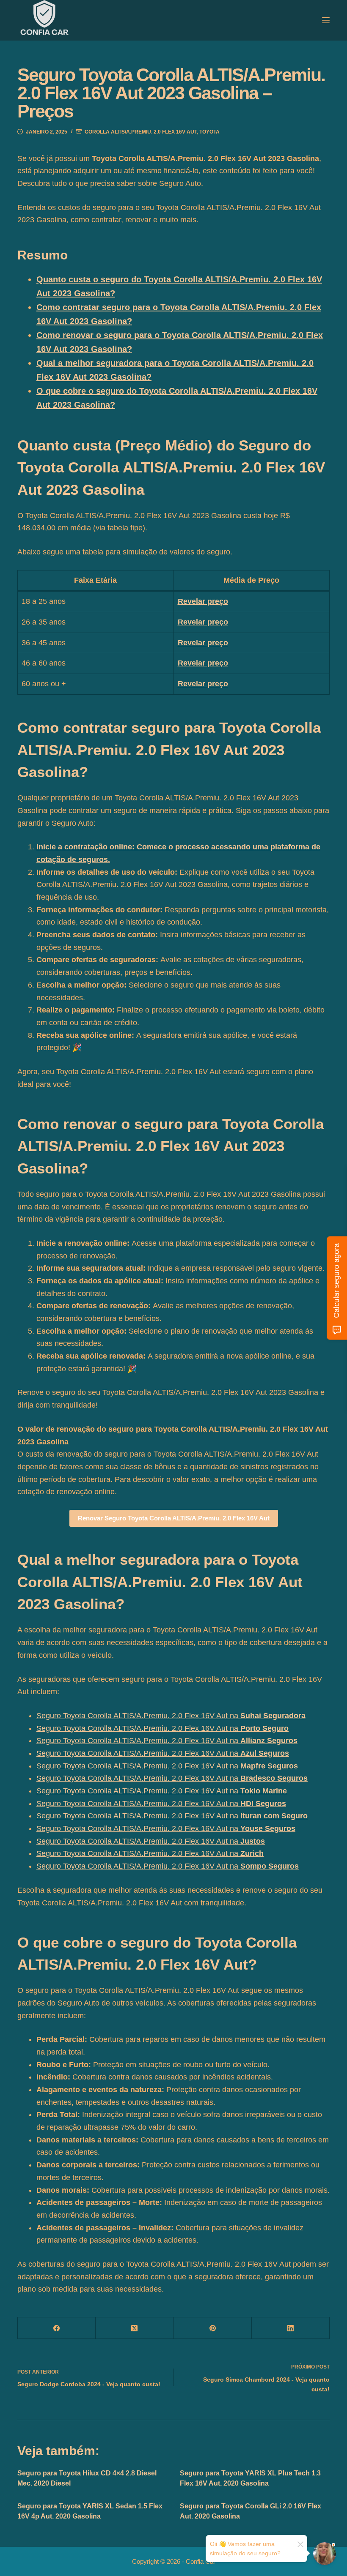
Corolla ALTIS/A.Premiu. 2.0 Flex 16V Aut (141, 132)
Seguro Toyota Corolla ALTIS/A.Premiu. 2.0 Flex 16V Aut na (171, 1716)
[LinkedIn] (291, 2328)
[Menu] (326, 20)
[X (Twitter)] (135, 2328)
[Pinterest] (213, 2328)
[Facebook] (57, 2328)
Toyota (209, 132)
